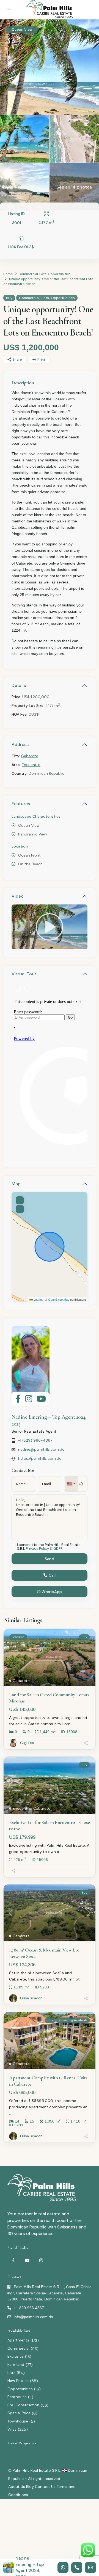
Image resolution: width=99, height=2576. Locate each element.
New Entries (18, 2381)
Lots (43, 274)
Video (18, 896)
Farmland (16, 2364)
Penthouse (17, 2397)
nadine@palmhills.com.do (41, 1449)
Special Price (19, 2413)
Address (20, 745)
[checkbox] (14, 1545)
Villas (12, 2429)
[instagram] (41, 2260)
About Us (17, 2487)
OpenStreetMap (59, 1299)
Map (16, 1184)
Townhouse (18, 2421)
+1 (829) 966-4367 (35, 1440)
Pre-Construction (23, 2405)
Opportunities (59, 274)
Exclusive (16, 2356)
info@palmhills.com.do (33, 2317)
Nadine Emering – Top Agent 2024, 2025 (30, 2568)
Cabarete (30, 756)
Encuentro (31, 765)
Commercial (28, 274)
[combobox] (71, 1484)
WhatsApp (51, 1592)
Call (51, 1575)
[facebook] (13, 2260)
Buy (9, 298)
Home (8, 274)
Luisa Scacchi (32, 1998)
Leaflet (38, 1299)
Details (19, 685)
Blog (30, 2487)
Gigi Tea (27, 1743)
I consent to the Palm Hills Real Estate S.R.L (49, 1547)
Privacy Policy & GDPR (44, 1549)
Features (21, 804)
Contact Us (45, 2487)
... (73, 1724)
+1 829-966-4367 (29, 2308)
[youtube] (27, 2260)
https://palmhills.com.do (40, 1458)
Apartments (18, 2340)
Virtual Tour (24, 974)
